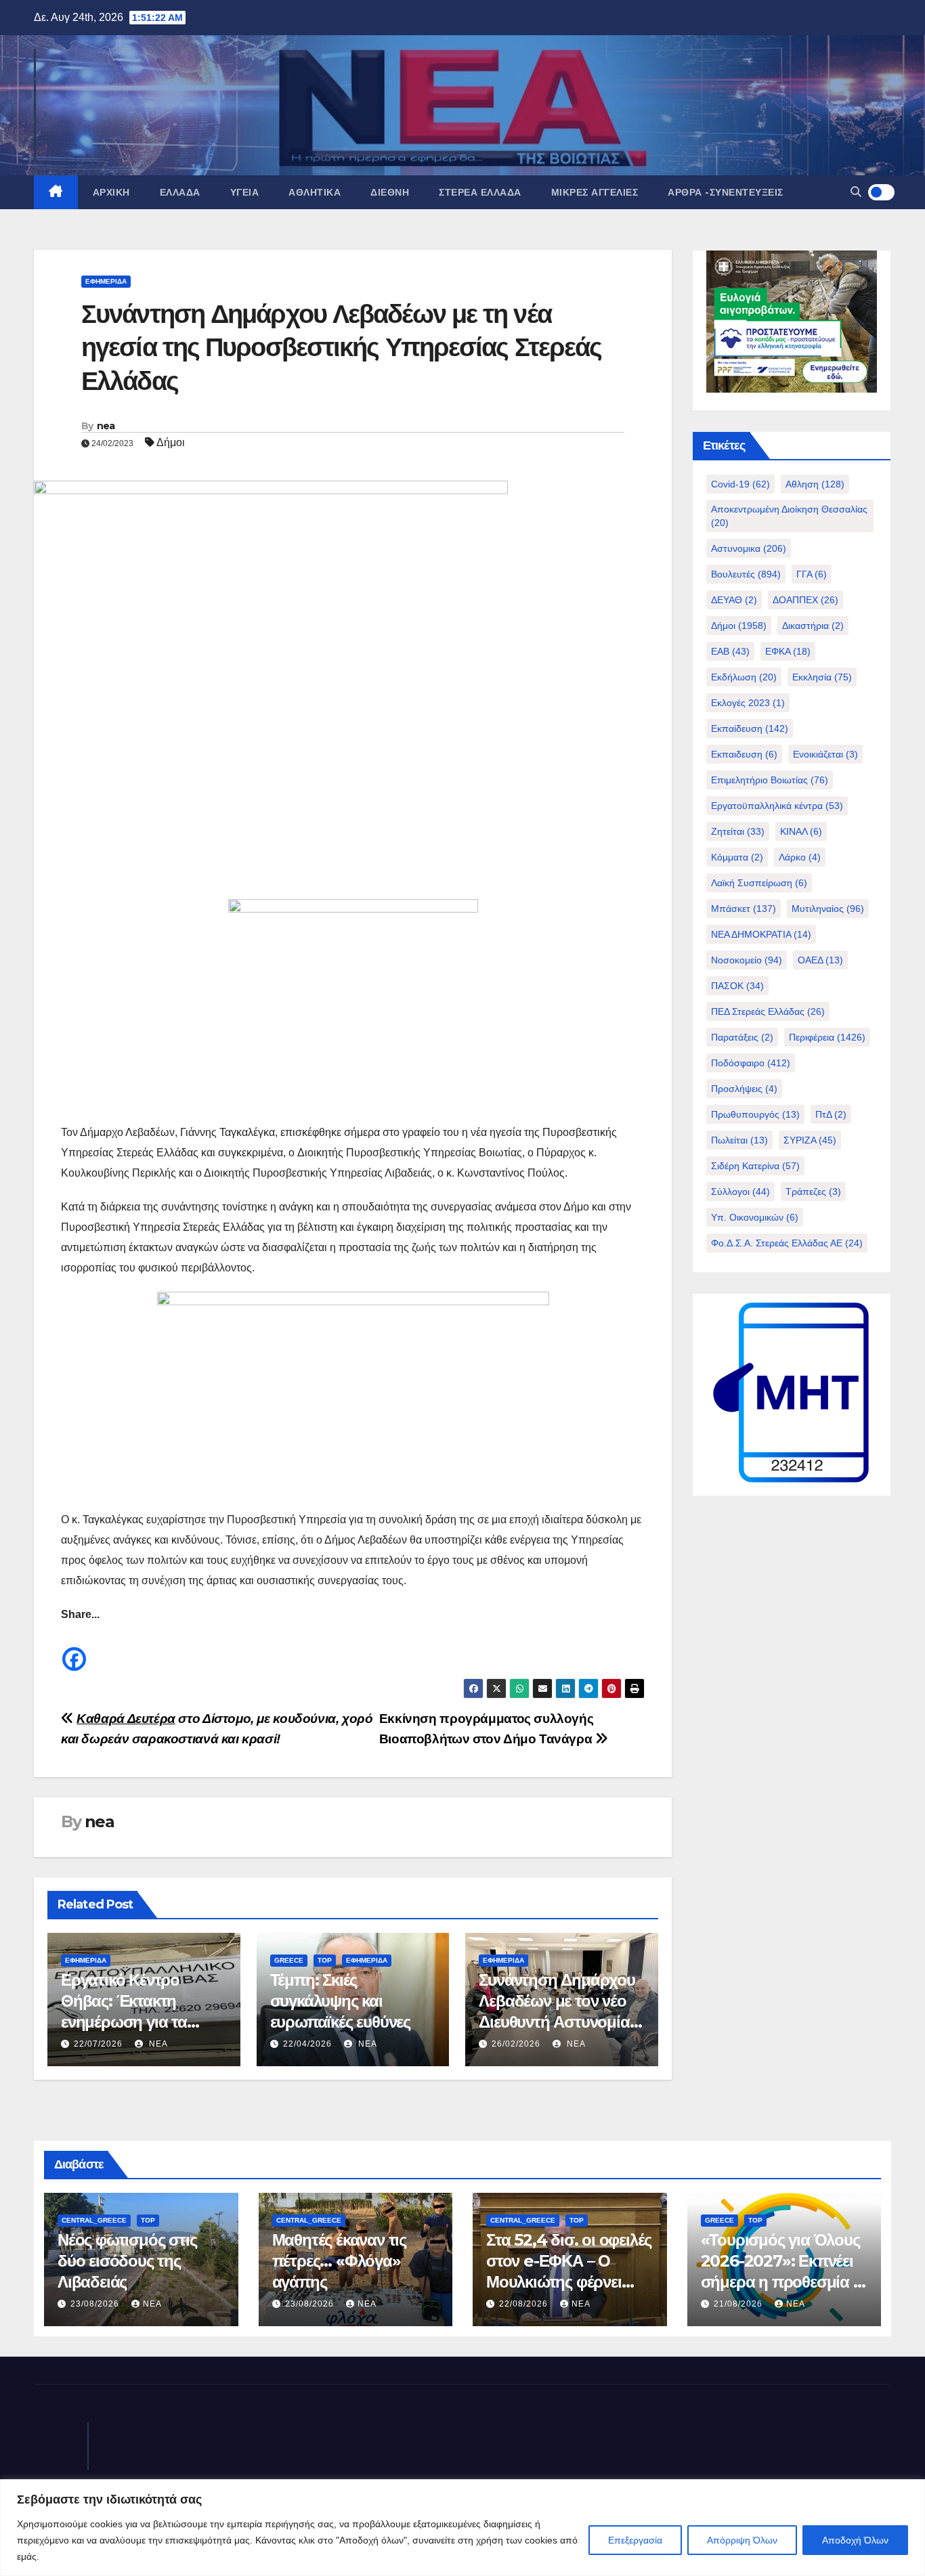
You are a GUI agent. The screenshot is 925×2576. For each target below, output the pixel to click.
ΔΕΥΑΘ (734, 600)
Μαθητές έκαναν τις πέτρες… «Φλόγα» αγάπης (339, 2261)
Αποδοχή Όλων (855, 2540)
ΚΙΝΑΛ (801, 831)
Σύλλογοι (740, 1192)
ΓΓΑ (812, 574)
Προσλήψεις (744, 1089)
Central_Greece (94, 2220)
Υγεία (245, 192)
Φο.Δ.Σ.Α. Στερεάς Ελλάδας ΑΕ (787, 1243)
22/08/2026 (525, 2304)
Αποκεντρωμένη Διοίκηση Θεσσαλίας (789, 516)
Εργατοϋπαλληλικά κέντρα (777, 806)
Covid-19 (740, 484)
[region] (462, 2528)
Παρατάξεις (742, 1037)
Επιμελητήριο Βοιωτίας (770, 780)
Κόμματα (737, 857)
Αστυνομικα (749, 548)
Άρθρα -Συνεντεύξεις (726, 192)
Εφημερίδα (106, 281)
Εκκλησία (822, 677)
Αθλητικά (315, 192)
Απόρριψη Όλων (742, 2540)
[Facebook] (74, 1649)
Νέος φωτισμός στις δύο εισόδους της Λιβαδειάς (127, 2261)
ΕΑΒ (730, 651)
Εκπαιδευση (744, 754)
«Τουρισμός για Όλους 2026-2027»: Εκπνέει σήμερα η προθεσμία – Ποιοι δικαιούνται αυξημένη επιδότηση (781, 2282)
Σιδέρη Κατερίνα (755, 1166)
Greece (289, 1960)
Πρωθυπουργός (755, 1114)
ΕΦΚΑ (788, 651)
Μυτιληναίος (828, 909)
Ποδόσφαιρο (751, 1063)
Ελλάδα (180, 192)
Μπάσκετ (744, 909)
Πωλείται (739, 1140)
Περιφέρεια (827, 1037)
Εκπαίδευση (750, 728)
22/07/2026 (98, 2044)
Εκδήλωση (744, 677)
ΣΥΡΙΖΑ (810, 1140)
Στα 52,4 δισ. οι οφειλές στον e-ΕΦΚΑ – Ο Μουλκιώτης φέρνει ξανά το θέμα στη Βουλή (569, 2282)
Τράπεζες (813, 1192)
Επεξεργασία (635, 2540)
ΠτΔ (831, 1114)
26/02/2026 (516, 2044)
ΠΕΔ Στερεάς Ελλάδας (768, 1011)
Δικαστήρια (813, 626)
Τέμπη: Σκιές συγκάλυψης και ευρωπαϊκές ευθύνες (340, 2001)
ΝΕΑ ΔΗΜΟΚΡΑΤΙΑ (761, 934)
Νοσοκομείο (747, 960)
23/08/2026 (96, 2304)
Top (325, 1960)
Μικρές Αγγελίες (595, 192)
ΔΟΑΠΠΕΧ (805, 600)
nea (106, 426)
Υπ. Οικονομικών (755, 1217)
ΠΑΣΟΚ (737, 986)
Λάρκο (800, 857)
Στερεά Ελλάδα (480, 192)
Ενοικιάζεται (825, 754)
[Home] (56, 192)
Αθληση (815, 484)
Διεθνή (390, 192)
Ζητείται (738, 831)
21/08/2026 (739, 2304)
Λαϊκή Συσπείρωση (759, 883)
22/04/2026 (307, 2044)
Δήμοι (171, 442)
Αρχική (111, 192)
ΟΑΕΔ (820, 960)
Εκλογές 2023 (748, 703)
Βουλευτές (746, 574)
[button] (856, 192)
